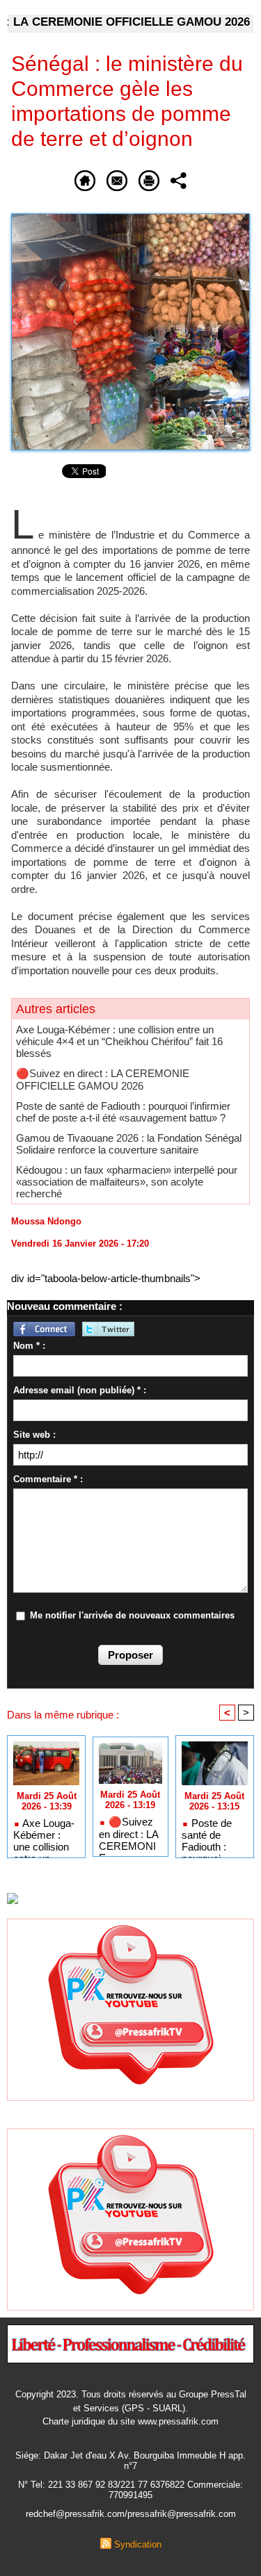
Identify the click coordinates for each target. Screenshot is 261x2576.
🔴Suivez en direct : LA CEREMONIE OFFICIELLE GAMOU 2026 (103, 1080)
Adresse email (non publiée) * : (80, 1390)
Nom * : (29, 1346)
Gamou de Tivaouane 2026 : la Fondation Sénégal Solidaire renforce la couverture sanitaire (129, 1144)
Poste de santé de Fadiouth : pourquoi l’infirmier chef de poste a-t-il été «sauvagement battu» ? (123, 1112)
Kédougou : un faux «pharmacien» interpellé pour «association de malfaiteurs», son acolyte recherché (127, 1182)
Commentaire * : (48, 1479)
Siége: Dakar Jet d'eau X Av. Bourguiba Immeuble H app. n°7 (130, 2461)
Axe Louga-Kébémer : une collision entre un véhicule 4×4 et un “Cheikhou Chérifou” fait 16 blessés (119, 1041)
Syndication (138, 2544)
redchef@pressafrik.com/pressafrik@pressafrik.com (131, 2514)
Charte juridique (74, 2421)
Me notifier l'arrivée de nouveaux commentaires (132, 1615)
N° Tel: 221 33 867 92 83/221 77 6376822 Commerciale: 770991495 (130, 2490)
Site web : (34, 1435)
